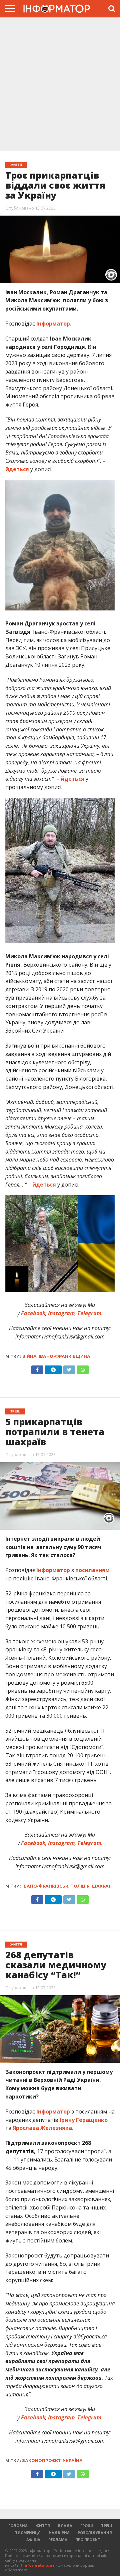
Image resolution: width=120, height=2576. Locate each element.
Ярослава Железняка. (43, 2128)
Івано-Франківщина (64, 1356)
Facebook (32, 1313)
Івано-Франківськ (45, 1886)
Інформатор (53, 1570)
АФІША (33, 2540)
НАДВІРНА (59, 2533)
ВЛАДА (65, 2526)
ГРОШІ (87, 2526)
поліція (80, 1886)
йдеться (17, 469)
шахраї (101, 1886)
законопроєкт (41, 2461)
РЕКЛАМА (58, 2540)
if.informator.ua (36, 2565)
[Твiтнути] (69, 1368)
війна (29, 1356)
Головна (18, 2526)
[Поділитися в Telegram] (53, 1368)
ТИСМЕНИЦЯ (28, 2533)
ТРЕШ (106, 2526)
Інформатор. (54, 324)
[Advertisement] (60, 83)
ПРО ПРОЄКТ (88, 2540)
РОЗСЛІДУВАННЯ (95, 2533)
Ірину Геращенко (83, 2120)
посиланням (92, 1570)
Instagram (61, 1313)
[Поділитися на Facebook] (37, 1368)
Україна (73, 2461)
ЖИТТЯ (43, 2526)
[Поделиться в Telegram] (53, 1898)
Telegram (89, 1313)
